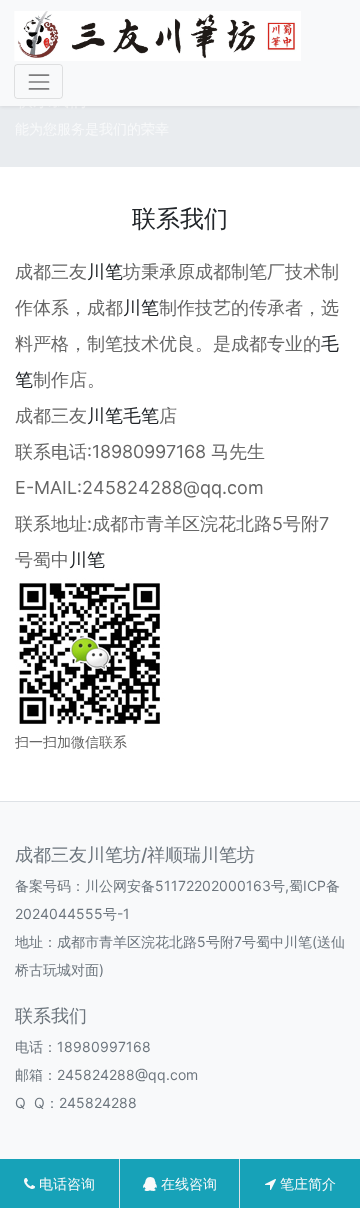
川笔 (105, 271)
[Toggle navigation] (38, 81)
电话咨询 (65, 1183)
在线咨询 (187, 1183)
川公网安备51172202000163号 (185, 885)
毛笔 (141, 415)
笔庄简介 (306, 1183)
